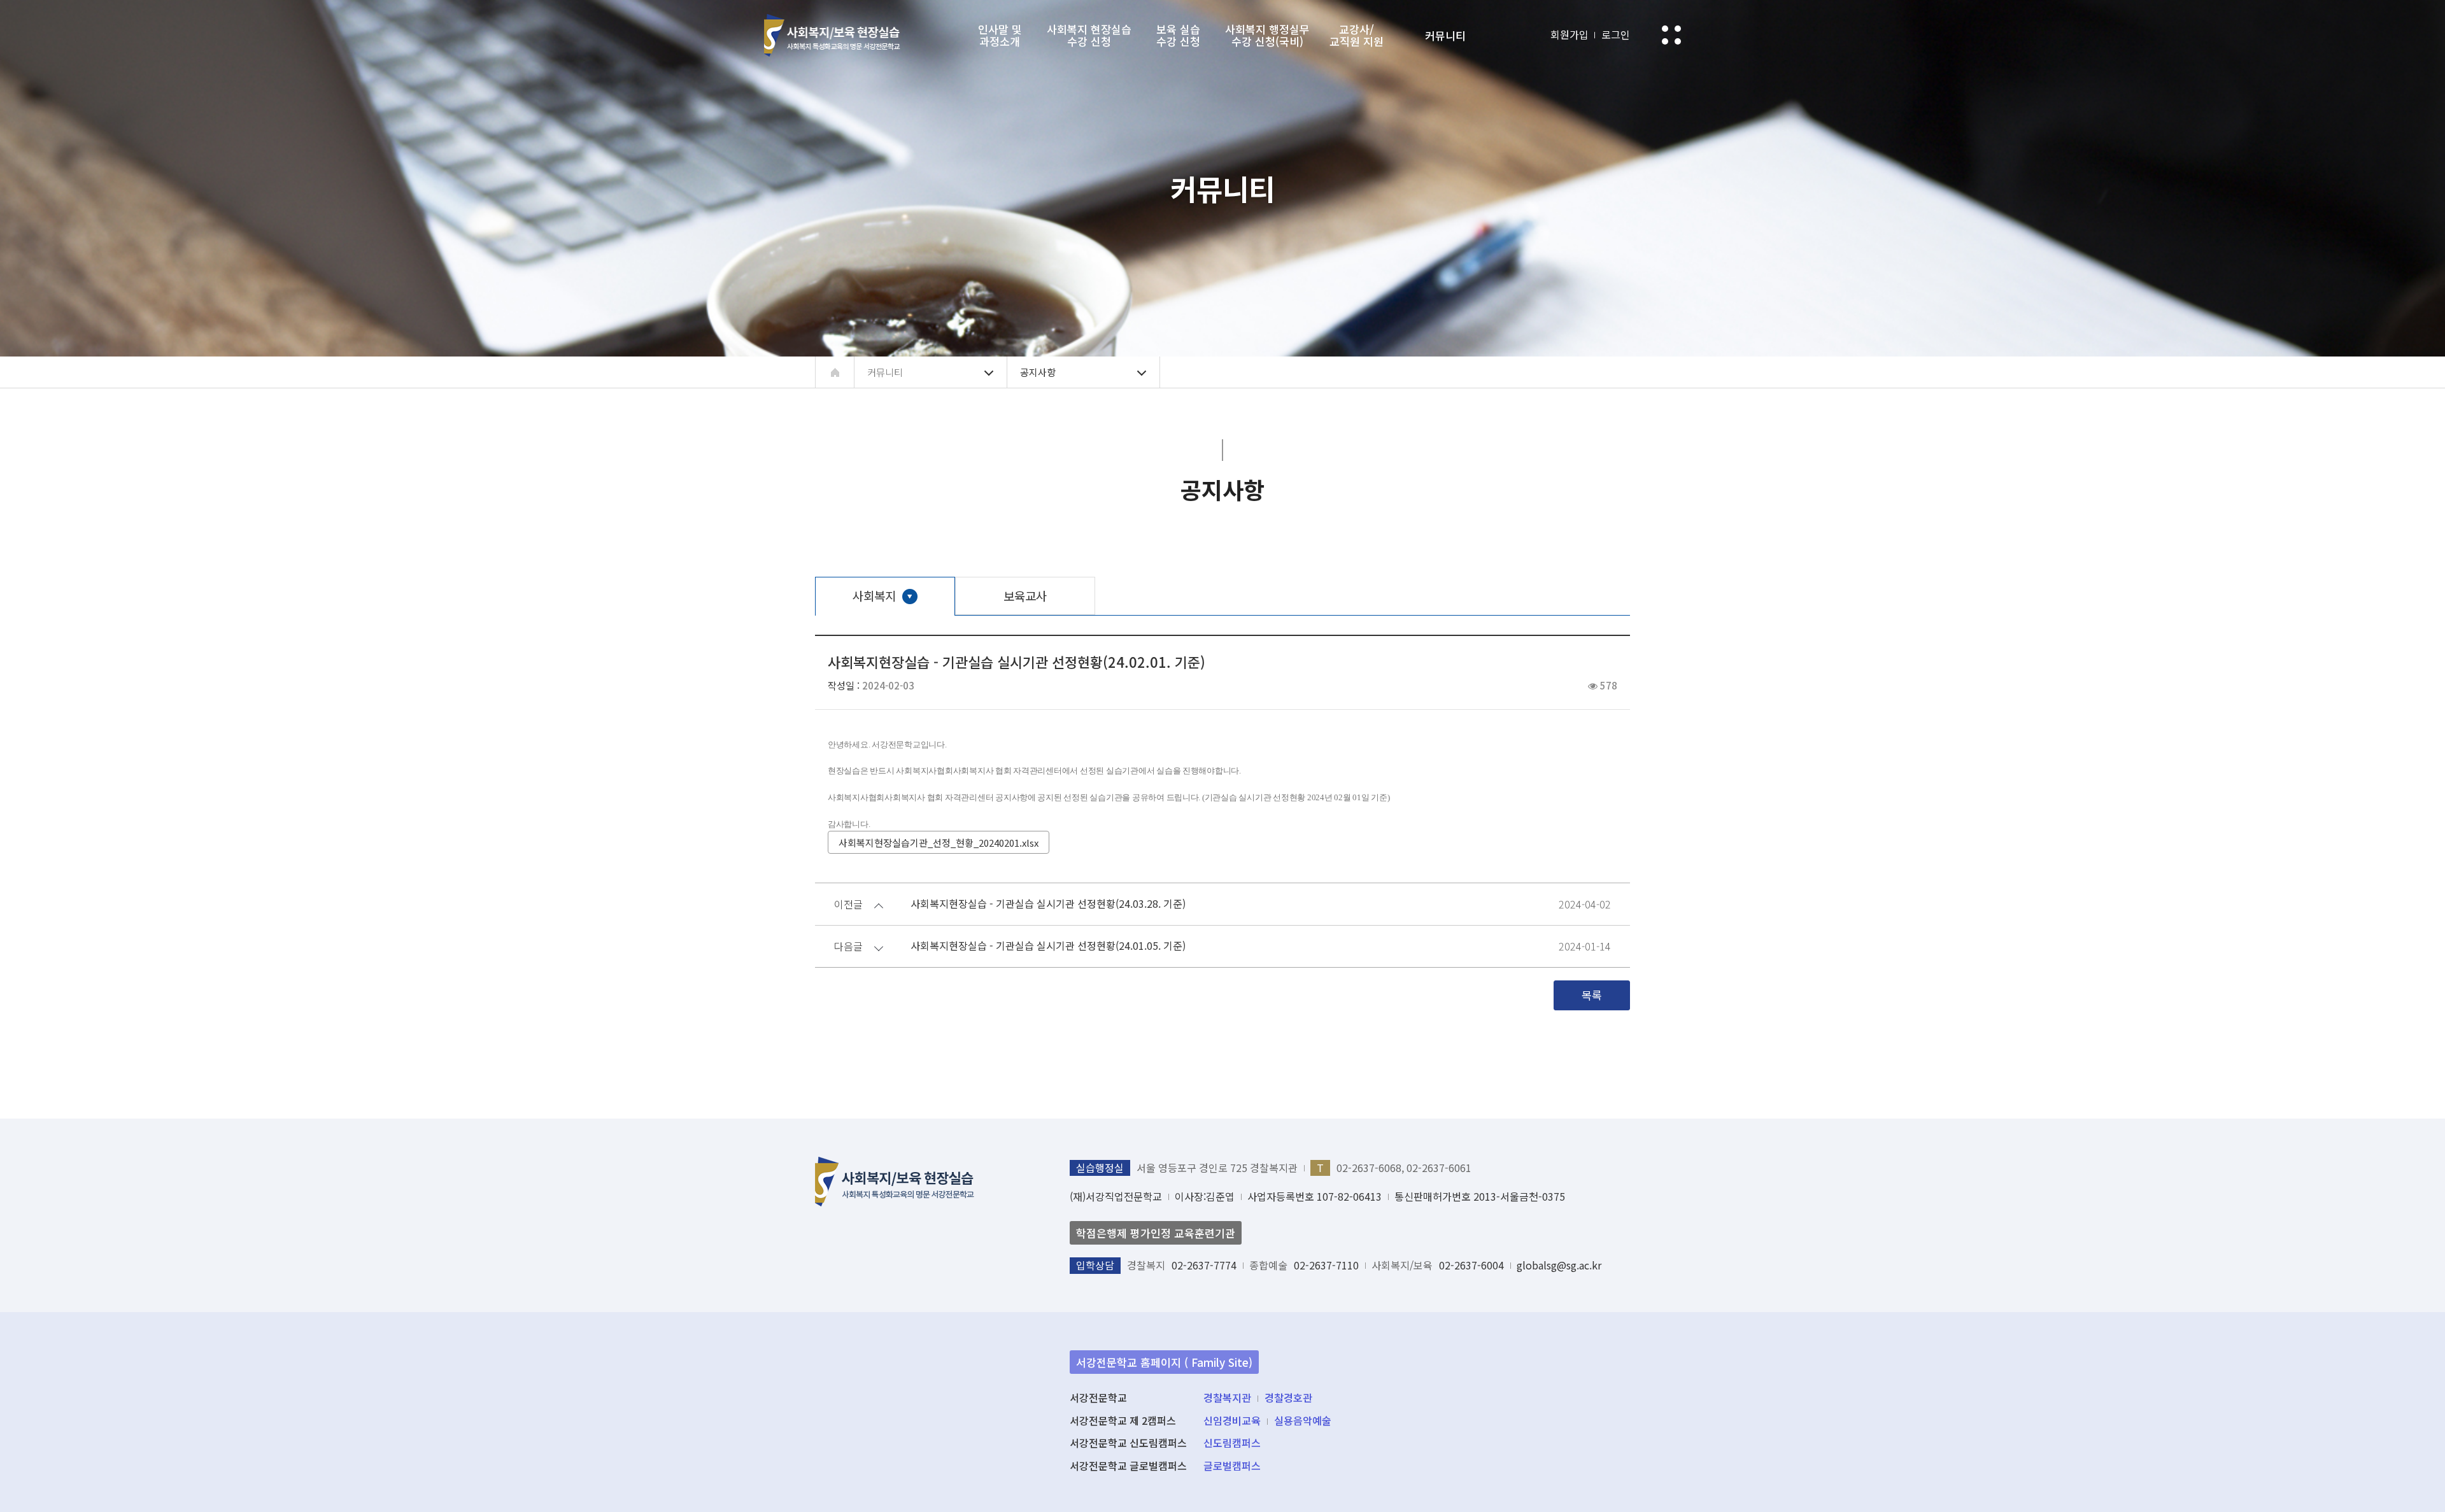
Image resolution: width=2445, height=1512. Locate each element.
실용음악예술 (1303, 1420)
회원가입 (1570, 34)
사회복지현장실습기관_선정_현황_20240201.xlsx (939, 843)
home (835, 372)
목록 (1592, 995)
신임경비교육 (1232, 1420)
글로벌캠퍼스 (1232, 1466)
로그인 (1616, 34)
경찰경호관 (1288, 1397)
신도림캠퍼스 (1232, 1443)
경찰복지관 (1227, 1397)
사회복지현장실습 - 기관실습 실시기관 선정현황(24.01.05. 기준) (1048, 946)
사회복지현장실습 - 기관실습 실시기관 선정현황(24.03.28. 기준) (1048, 904)
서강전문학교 (832, 35)
